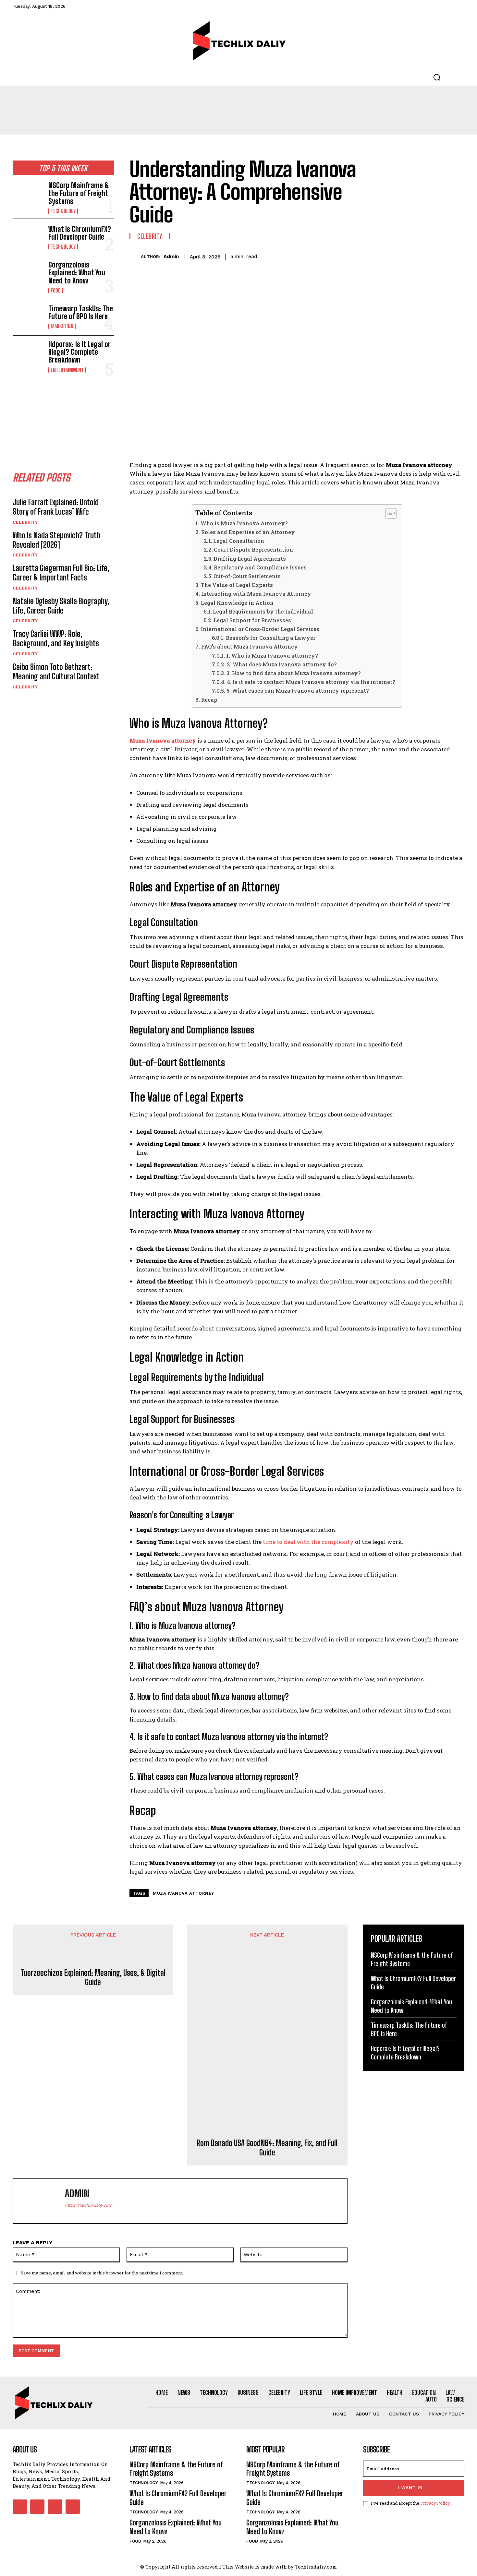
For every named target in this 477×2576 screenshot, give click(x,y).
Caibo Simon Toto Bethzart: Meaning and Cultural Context (56, 672)
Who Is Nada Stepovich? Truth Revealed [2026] (56, 540)
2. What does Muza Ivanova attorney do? (282, 664)
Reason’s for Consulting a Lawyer (270, 638)
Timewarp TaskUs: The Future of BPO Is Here (81, 312)
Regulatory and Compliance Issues (260, 567)
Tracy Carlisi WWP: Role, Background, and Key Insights (56, 638)
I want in (410, 2488)
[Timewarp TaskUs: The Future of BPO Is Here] (28, 317)
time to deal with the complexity (308, 1542)
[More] (458, 256)
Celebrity (25, 522)
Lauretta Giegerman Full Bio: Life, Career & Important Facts (61, 573)
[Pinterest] (427, 256)
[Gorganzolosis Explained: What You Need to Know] (28, 275)
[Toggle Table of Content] (388, 513)
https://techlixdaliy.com (89, 2205)
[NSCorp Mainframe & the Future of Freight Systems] (28, 195)
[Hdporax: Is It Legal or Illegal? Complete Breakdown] (28, 354)
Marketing (62, 326)
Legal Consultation (239, 541)
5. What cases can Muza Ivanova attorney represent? (298, 691)
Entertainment (67, 370)
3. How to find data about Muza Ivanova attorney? (294, 673)
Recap (209, 700)
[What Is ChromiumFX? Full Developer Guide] (28, 237)
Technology (63, 211)
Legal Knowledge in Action (237, 603)
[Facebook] (397, 256)
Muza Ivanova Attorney (183, 1893)
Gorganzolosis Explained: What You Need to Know (77, 273)
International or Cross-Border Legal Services (260, 629)
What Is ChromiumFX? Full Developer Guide (80, 233)
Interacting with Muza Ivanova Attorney (256, 594)
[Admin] (135, 257)
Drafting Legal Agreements (250, 559)
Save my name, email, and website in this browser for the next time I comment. (102, 2273)
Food (56, 291)
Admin (171, 256)
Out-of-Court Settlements (247, 576)
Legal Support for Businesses (252, 620)
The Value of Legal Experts (237, 585)
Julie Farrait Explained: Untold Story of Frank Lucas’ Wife (56, 507)
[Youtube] (73, 2507)
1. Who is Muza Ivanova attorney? (272, 656)
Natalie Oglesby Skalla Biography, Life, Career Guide (61, 606)
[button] (437, 77)
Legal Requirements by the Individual (263, 611)
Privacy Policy (435, 2503)
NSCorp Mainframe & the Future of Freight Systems (79, 193)
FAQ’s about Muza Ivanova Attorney (249, 646)
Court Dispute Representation (253, 549)
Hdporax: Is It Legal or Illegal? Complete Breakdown (79, 352)
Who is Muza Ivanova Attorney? (244, 523)
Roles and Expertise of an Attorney (248, 532)
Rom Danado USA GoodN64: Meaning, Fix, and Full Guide (267, 2148)
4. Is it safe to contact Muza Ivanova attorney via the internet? (311, 682)
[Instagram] (37, 2507)
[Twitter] (412, 256)
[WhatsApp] (442, 256)
